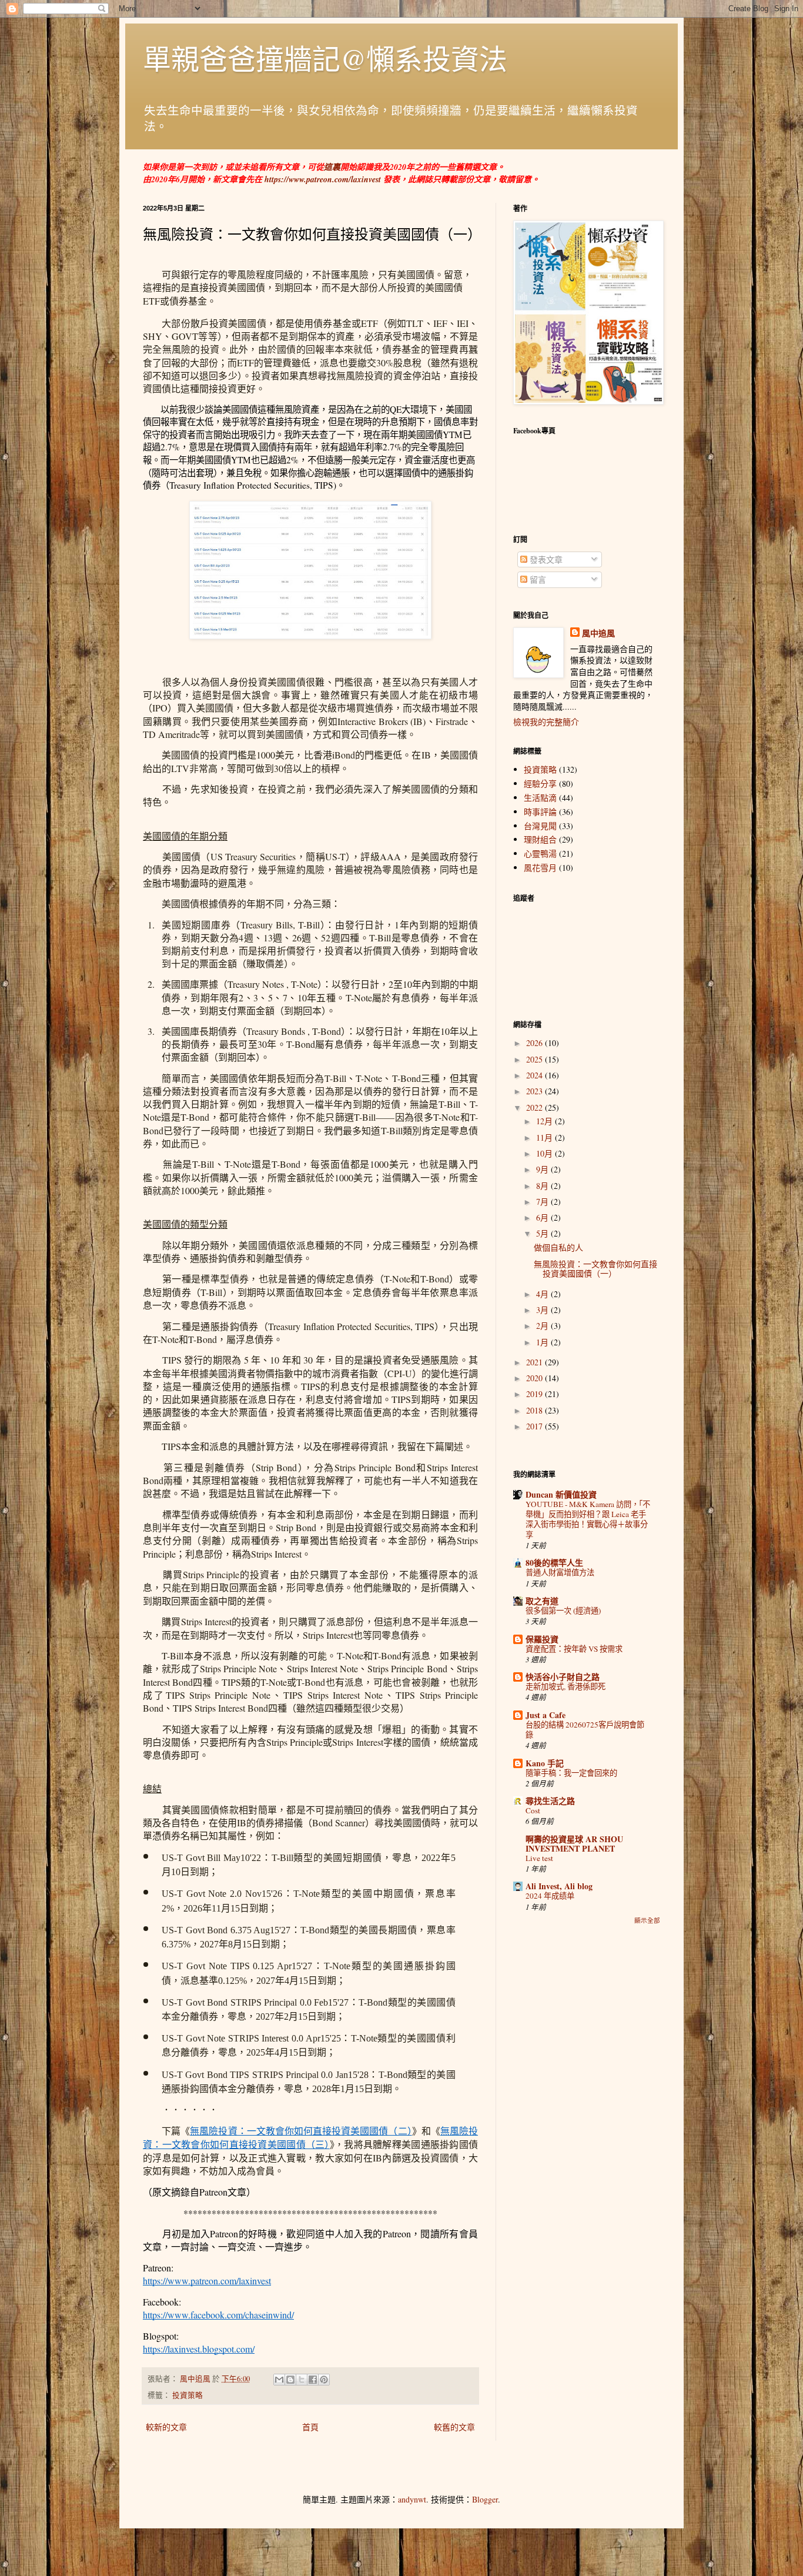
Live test (539, 1858)
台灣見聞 (540, 826)
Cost (533, 1810)
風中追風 (598, 633)
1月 (543, 1342)
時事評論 (540, 812)
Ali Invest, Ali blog (559, 1886)
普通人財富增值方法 (560, 1572)
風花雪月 (540, 868)
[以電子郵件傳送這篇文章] (279, 2380)
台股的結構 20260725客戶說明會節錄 (585, 1730)
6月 (543, 1217)
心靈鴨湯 (540, 853)
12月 (546, 1121)
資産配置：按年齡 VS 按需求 (574, 1649)
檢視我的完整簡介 (546, 722)
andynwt (412, 2499)
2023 (536, 1091)
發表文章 (545, 559)
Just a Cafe (546, 1715)
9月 (543, 1169)
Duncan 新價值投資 (561, 1494)
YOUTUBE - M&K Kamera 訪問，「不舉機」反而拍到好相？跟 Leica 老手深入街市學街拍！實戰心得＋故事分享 (588, 1519)
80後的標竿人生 (554, 1563)
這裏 (332, 167)
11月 (546, 1137)
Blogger (485, 2499)
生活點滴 (540, 798)
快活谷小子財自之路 (563, 1677)
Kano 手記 (545, 1763)
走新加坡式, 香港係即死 (566, 1686)
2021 (536, 1362)
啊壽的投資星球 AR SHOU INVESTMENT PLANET (574, 1844)
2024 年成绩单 (550, 1896)
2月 (543, 1326)
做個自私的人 (558, 1247)
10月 (546, 1153)
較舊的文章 (454, 2427)
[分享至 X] (302, 2380)
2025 (536, 1059)
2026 (536, 1043)
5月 (543, 1233)
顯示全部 (647, 1920)
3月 (543, 1310)
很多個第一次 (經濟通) (563, 1611)
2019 (536, 1394)
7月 (543, 1202)
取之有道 (542, 1601)
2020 (536, 1378)
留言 (537, 579)
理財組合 (540, 839)
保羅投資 (542, 1639)
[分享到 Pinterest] (324, 2380)
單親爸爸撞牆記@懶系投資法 (325, 58)
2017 (536, 1426)
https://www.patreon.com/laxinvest (323, 179)
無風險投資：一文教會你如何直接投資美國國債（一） (595, 1269)
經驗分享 (540, 784)
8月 (543, 1186)
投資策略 (188, 2395)
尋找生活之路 (550, 1801)
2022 (536, 1107)
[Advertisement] (587, 2119)
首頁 (310, 2427)
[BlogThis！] (290, 2380)
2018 (536, 1410)
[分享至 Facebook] (313, 2380)
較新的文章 (166, 2427)
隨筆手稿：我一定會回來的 (571, 1773)
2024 (536, 1075)
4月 (543, 1294)
